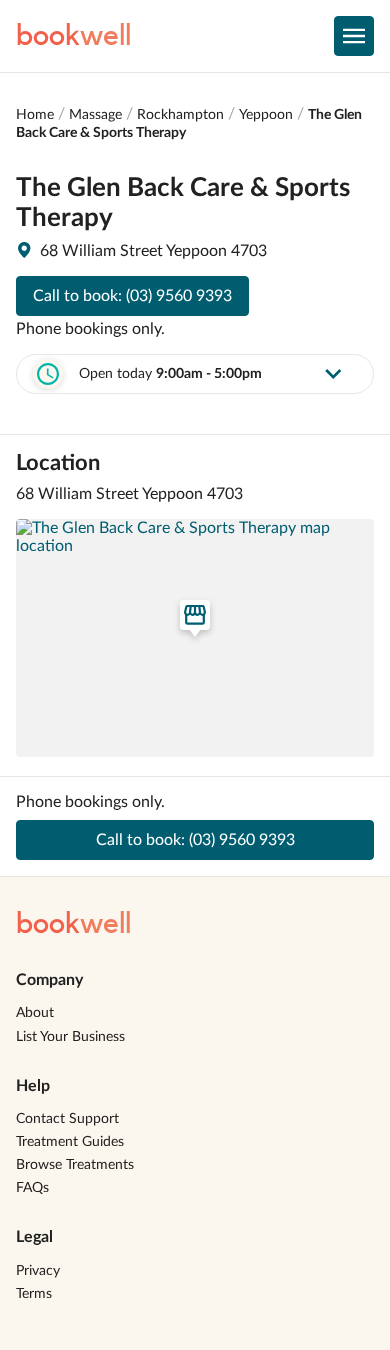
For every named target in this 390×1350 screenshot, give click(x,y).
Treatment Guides (70, 1142)
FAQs (32, 1188)
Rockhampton (180, 115)
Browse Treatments (75, 1165)
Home (35, 115)
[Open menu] (354, 36)
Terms (34, 1294)
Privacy (38, 1271)
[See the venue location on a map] (195, 638)
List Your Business (70, 1037)
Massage (95, 115)
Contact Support (67, 1119)
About (35, 1013)
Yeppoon (266, 115)
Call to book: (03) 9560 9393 (132, 296)
